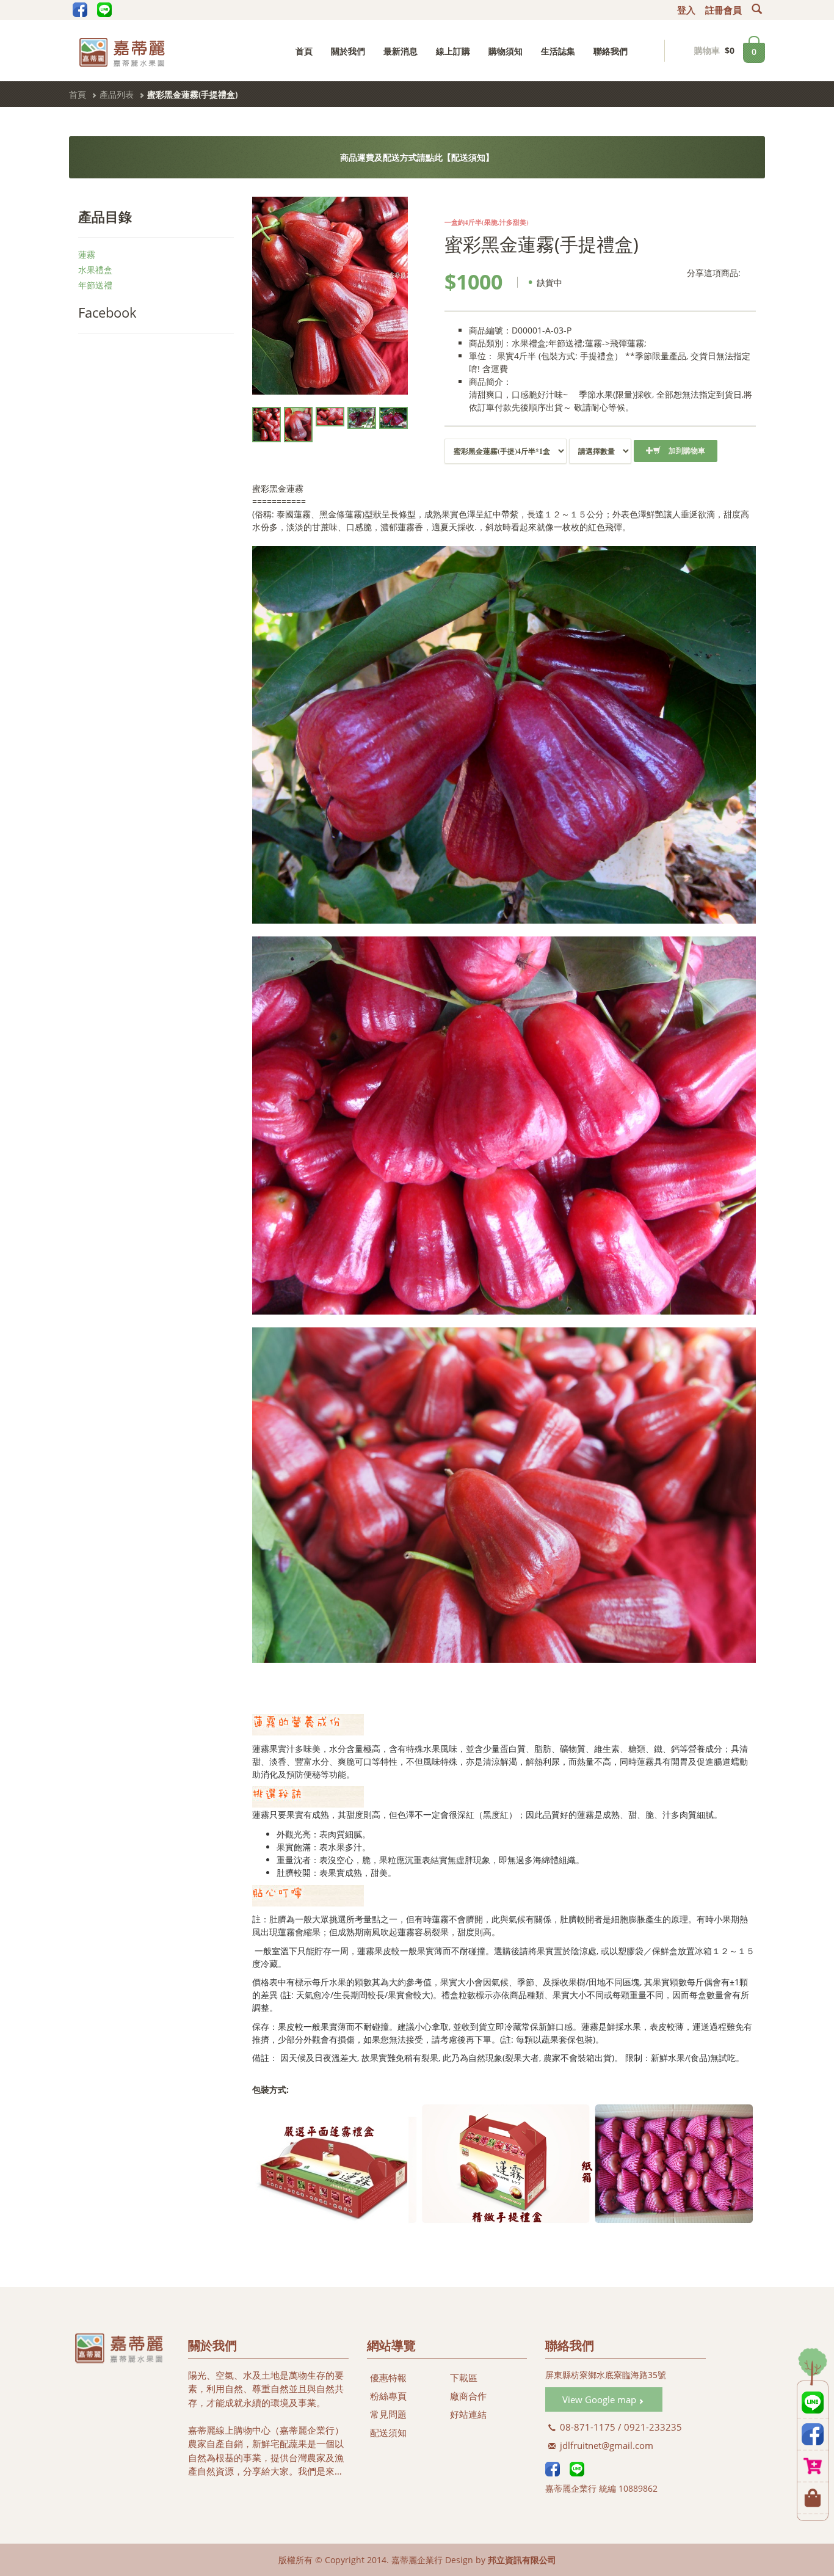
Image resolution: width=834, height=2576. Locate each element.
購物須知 (506, 51)
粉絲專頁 (388, 2396)
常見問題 (388, 2414)
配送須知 (388, 2432)
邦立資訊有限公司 (522, 2560)
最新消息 (401, 51)
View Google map (600, 2399)
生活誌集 (558, 51)
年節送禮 (95, 285)
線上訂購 (453, 51)
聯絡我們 (611, 51)
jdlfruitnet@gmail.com (605, 2445)
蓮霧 (87, 254)
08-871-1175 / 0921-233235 (620, 2427)
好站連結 (468, 2414)
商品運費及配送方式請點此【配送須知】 (417, 157)
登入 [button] (686, 10)
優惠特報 (388, 2377)
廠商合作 (468, 2396)
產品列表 (117, 94)
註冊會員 (723, 10)
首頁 (304, 51)
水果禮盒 (95, 270)
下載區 (464, 2377)
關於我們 (348, 51)
